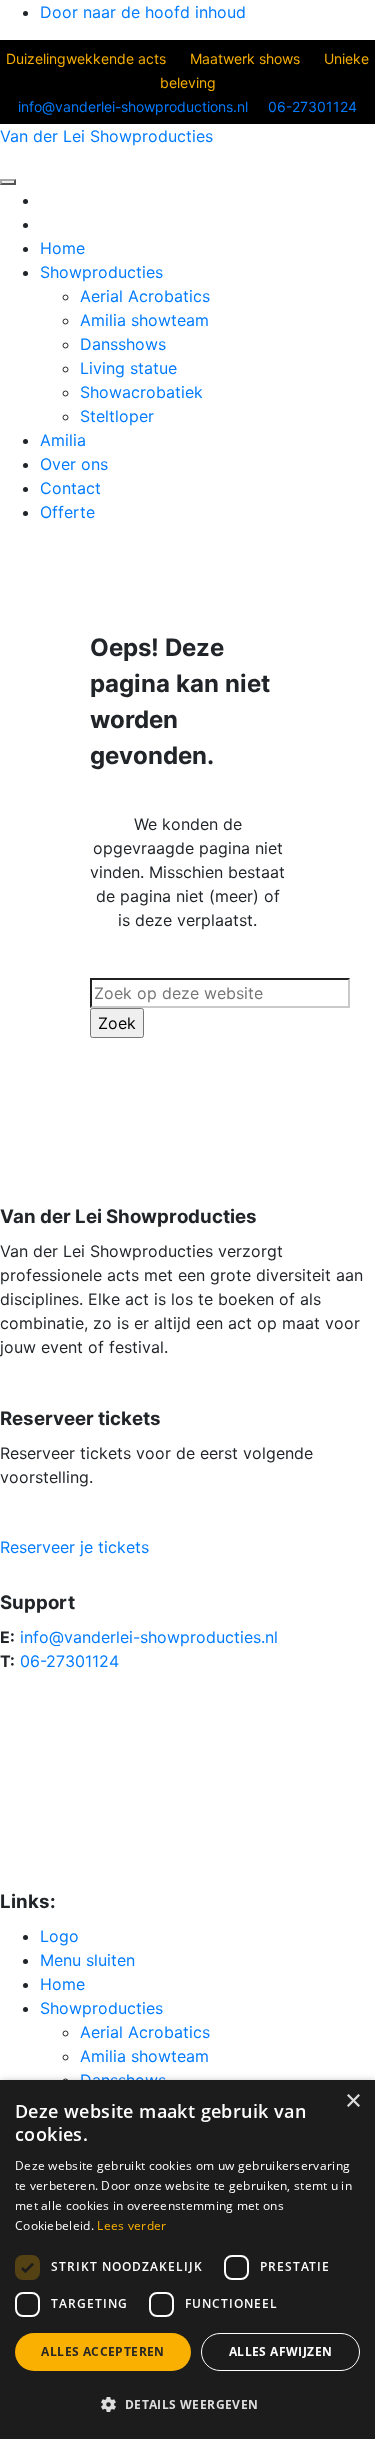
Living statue (128, 368)
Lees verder (131, 2225)
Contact (70, 488)
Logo (59, 1936)
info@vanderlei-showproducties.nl (149, 1637)
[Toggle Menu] (8, 182)
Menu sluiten (87, 1960)
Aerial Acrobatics (145, 296)
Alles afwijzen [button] (281, 2351)
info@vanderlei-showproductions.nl (133, 106)
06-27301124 (312, 106)
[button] (187, 2404)
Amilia (63, 440)
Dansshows (123, 344)
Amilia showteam (144, 320)
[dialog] (187, 2259)
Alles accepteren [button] (102, 2351)
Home (62, 248)
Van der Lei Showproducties (106, 136)
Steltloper (117, 416)
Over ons (74, 464)
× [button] (352, 2101)
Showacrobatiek (141, 392)
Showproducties (101, 272)
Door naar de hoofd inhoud (143, 12)
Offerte (67, 512)
